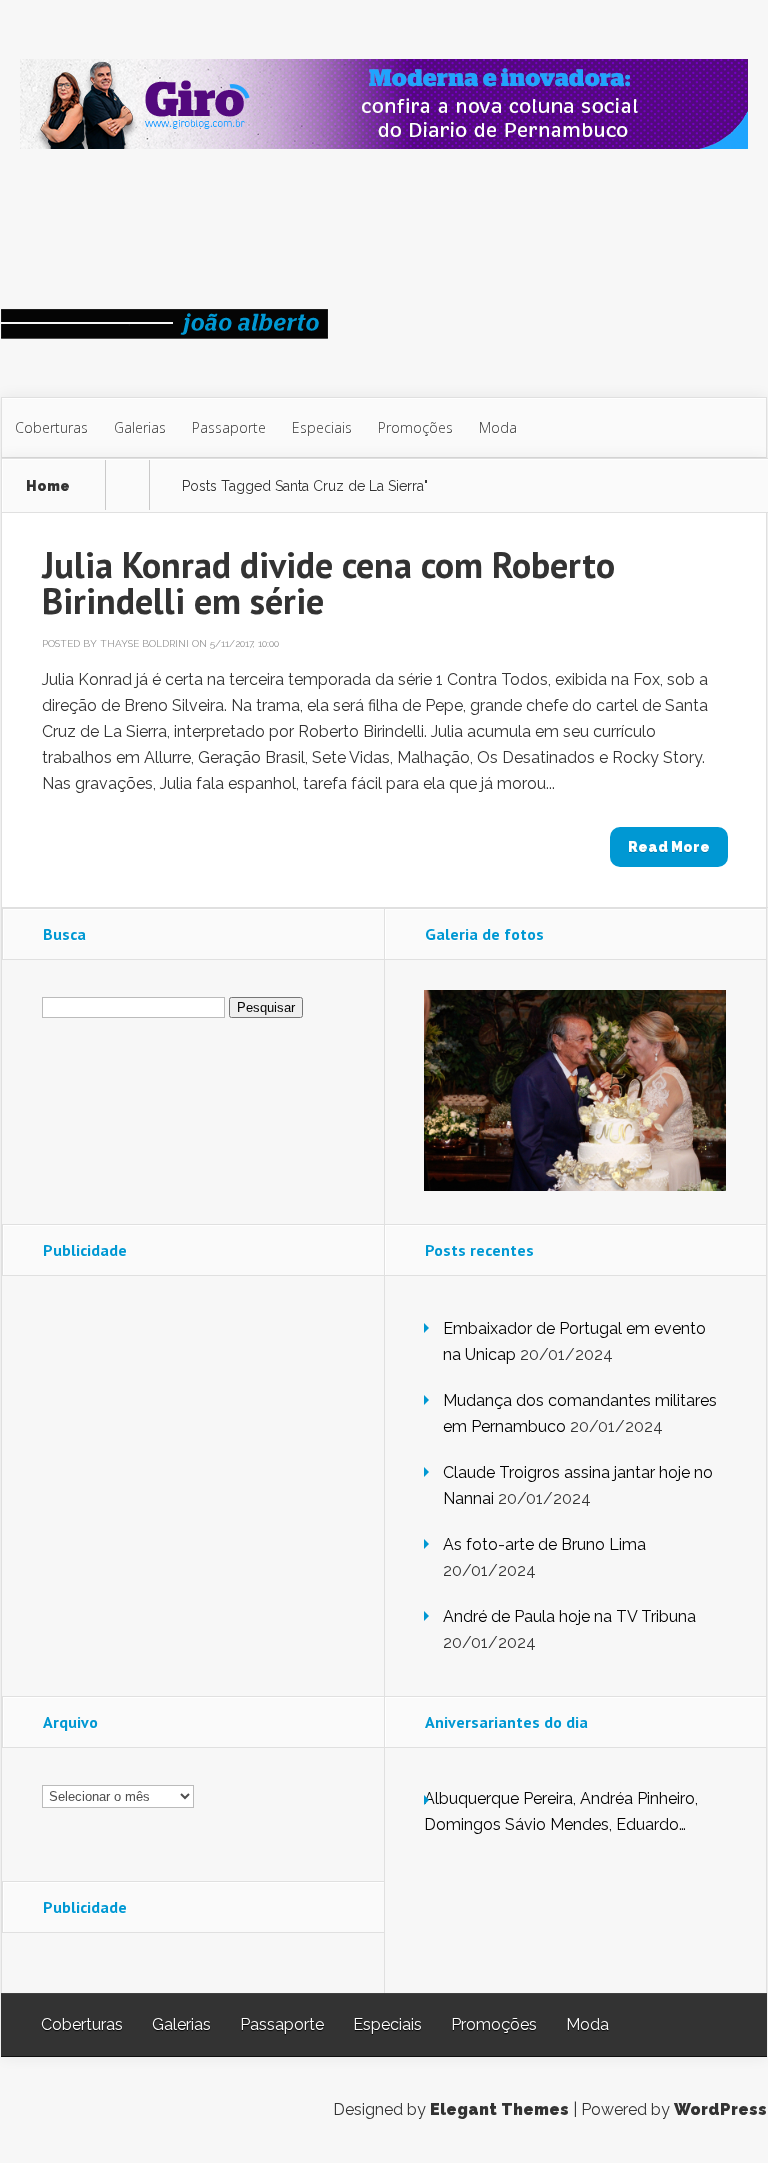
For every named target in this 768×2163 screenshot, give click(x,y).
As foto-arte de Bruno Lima (544, 1544)
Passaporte (229, 427)
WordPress (720, 2109)
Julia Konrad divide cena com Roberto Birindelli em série (328, 582)
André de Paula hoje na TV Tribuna (569, 1616)
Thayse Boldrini (144, 643)
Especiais (322, 427)
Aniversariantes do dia (506, 1722)
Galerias (140, 427)
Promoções (415, 427)
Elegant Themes (499, 2109)
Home (48, 486)
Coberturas (51, 427)
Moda (498, 427)
